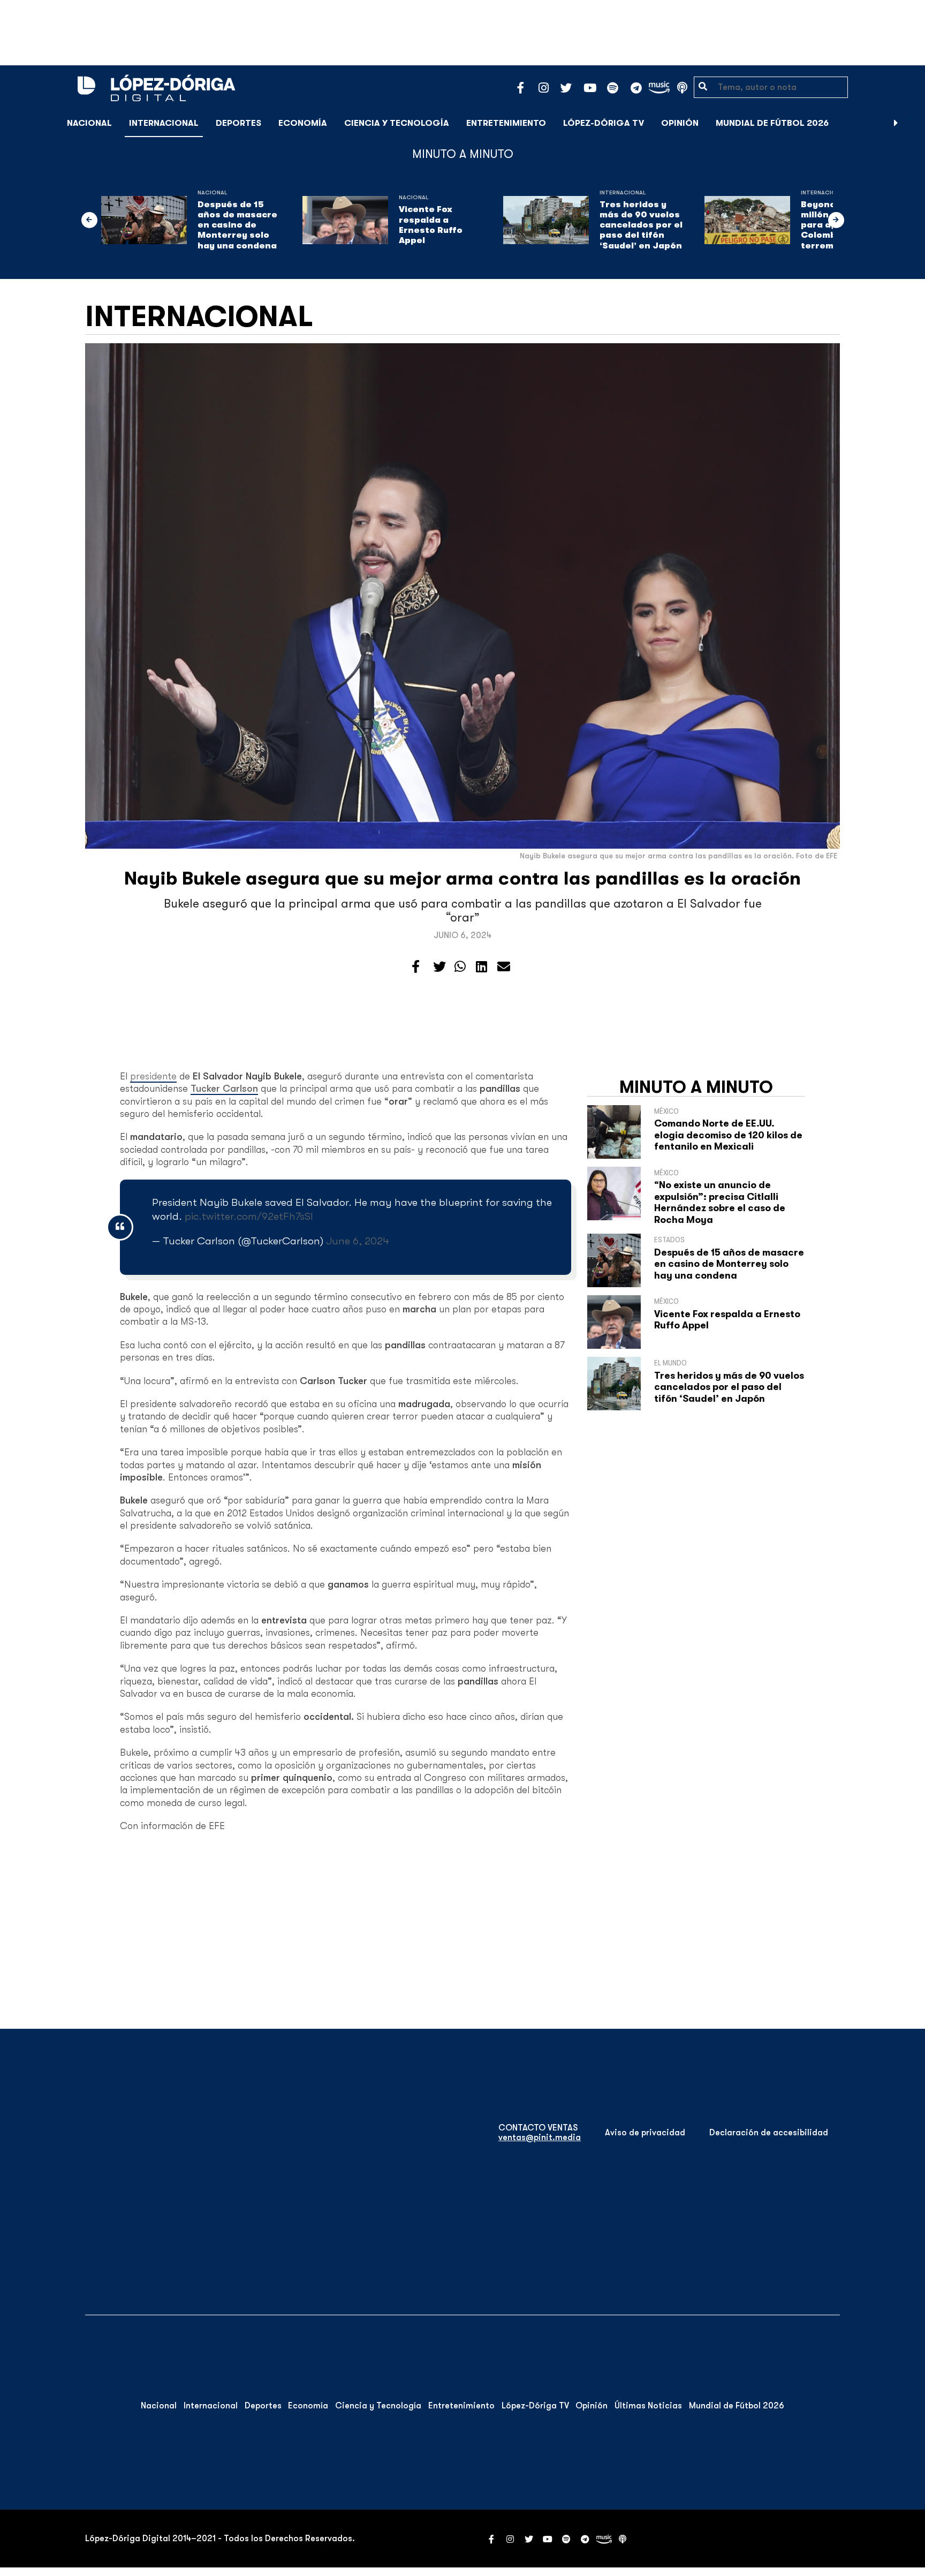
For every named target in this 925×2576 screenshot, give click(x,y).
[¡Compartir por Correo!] (504, 967)
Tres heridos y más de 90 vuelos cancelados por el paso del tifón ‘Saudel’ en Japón (641, 225)
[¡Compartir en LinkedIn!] (482, 967)
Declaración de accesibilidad (769, 2133)
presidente (153, 1076)
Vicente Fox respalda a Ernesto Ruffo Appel (431, 225)
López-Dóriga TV (604, 123)
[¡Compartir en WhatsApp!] (460, 967)
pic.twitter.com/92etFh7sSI (249, 1216)
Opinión (680, 123)
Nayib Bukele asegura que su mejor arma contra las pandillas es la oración (462, 878)
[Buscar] (911, 123)
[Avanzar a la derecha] (896, 123)
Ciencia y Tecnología (397, 123)
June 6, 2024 (358, 1241)
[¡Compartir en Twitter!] (439, 967)
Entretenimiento (506, 123)
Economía (303, 123)
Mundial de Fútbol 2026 (772, 123)
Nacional (89, 123)
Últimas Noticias (648, 2406)
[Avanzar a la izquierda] (89, 220)
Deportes (238, 123)
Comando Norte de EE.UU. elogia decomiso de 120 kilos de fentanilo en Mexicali (728, 1135)
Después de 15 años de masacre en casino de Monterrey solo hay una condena (237, 225)
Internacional (164, 123)
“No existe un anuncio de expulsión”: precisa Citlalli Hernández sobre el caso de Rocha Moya (720, 1202)
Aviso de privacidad (645, 2133)
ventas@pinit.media (540, 2137)
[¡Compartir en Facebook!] (416, 967)
